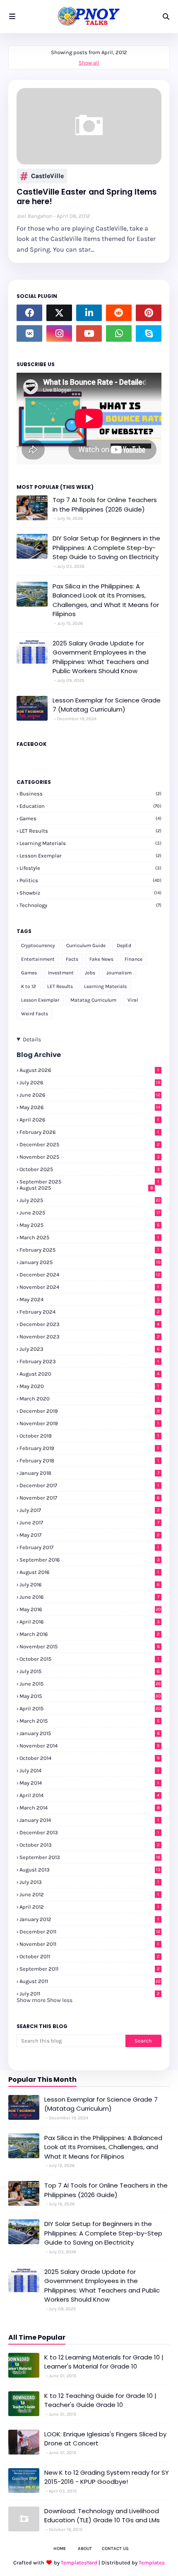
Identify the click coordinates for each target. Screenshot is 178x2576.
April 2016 (90, 1622)
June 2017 (89, 1523)
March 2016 (89, 1634)
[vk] (29, 333)
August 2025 (86, 1188)
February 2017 (89, 1547)
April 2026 (89, 1120)
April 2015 (90, 1708)
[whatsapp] (119, 333)
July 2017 (89, 1510)
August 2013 (90, 1870)
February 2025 (89, 1250)
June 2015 (90, 1684)
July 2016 (89, 1584)
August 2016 (89, 1572)
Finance (133, 959)
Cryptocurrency (38, 945)
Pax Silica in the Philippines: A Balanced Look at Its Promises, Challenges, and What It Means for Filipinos (106, 600)
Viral (133, 1000)
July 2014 (89, 1770)
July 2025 (90, 1200)
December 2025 (89, 1144)
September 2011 (89, 1969)
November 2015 (90, 1646)
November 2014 (89, 1746)
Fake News (101, 959)
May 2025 (89, 1225)
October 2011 (89, 1956)
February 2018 (89, 1461)
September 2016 (90, 1560)
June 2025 (90, 1213)
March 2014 (90, 1808)
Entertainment (38, 959)
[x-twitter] (59, 313)
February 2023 (89, 1361)
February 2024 (89, 1312)
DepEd (124, 945)
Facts (72, 959)
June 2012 (89, 1894)
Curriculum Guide (86, 945)
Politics (90, 880)
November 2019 (89, 1423)
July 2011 (89, 1994)
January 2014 (89, 1820)
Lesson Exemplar (90, 856)
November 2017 (89, 1498)
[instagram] (59, 333)
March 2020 (89, 1399)
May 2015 (90, 1696)
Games (90, 818)
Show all (89, 63)
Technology (90, 905)
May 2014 (89, 1783)
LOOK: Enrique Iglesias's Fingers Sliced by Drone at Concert (105, 2439)
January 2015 (90, 1733)
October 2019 (89, 1436)
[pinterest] (149, 313)
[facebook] (29, 313)
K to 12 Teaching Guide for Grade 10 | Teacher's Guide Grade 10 (100, 2400)
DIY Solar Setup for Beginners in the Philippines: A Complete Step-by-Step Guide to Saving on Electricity (106, 548)
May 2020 (89, 1386)
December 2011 (90, 1932)
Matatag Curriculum (93, 1000)
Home (60, 2549)
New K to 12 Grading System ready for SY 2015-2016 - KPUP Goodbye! (107, 2477)
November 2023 (89, 1337)
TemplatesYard (79, 2563)
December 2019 (89, 1411)
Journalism (119, 973)
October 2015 (89, 1659)
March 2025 (89, 1237)
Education (90, 806)
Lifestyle (90, 868)
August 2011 (90, 1981)
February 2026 (89, 1132)
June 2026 (90, 1095)
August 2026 (89, 1070)
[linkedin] (89, 313)
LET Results (90, 831)
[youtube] (89, 333)
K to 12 (29, 986)
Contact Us (115, 2549)
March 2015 (89, 1721)
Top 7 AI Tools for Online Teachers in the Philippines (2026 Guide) (105, 505)
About (85, 2549)
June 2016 (89, 1597)
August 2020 (89, 1374)
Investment (61, 973)
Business (90, 794)
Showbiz (90, 893)
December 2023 (89, 1324)
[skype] (149, 333)
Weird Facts (35, 1014)
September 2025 (89, 1182)
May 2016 (90, 1609)
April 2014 (89, 1795)
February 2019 (89, 1448)
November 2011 (89, 1944)
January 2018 (89, 1473)
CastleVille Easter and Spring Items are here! (87, 197)
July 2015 (89, 1671)
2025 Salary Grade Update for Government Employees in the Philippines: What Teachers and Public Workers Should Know (101, 657)
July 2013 (89, 1882)
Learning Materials (90, 843)
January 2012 (89, 1919)
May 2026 (90, 1107)
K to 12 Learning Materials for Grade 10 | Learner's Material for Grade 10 (104, 2362)
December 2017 (89, 1485)
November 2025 (90, 1157)
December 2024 (90, 1275)
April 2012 (89, 1907)
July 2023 (89, 1349)
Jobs (90, 973)
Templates (152, 2563)
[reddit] (119, 313)
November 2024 (89, 1287)
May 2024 (89, 1299)
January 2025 (90, 1262)
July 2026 (90, 1082)
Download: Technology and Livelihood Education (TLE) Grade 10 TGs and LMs (102, 2516)
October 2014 (89, 1758)
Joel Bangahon (35, 216)
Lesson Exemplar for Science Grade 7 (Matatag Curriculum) (107, 705)
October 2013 (89, 1845)
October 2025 (90, 1169)
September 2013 (90, 1857)
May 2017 (89, 1535)
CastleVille (47, 176)
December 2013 (89, 1832)
